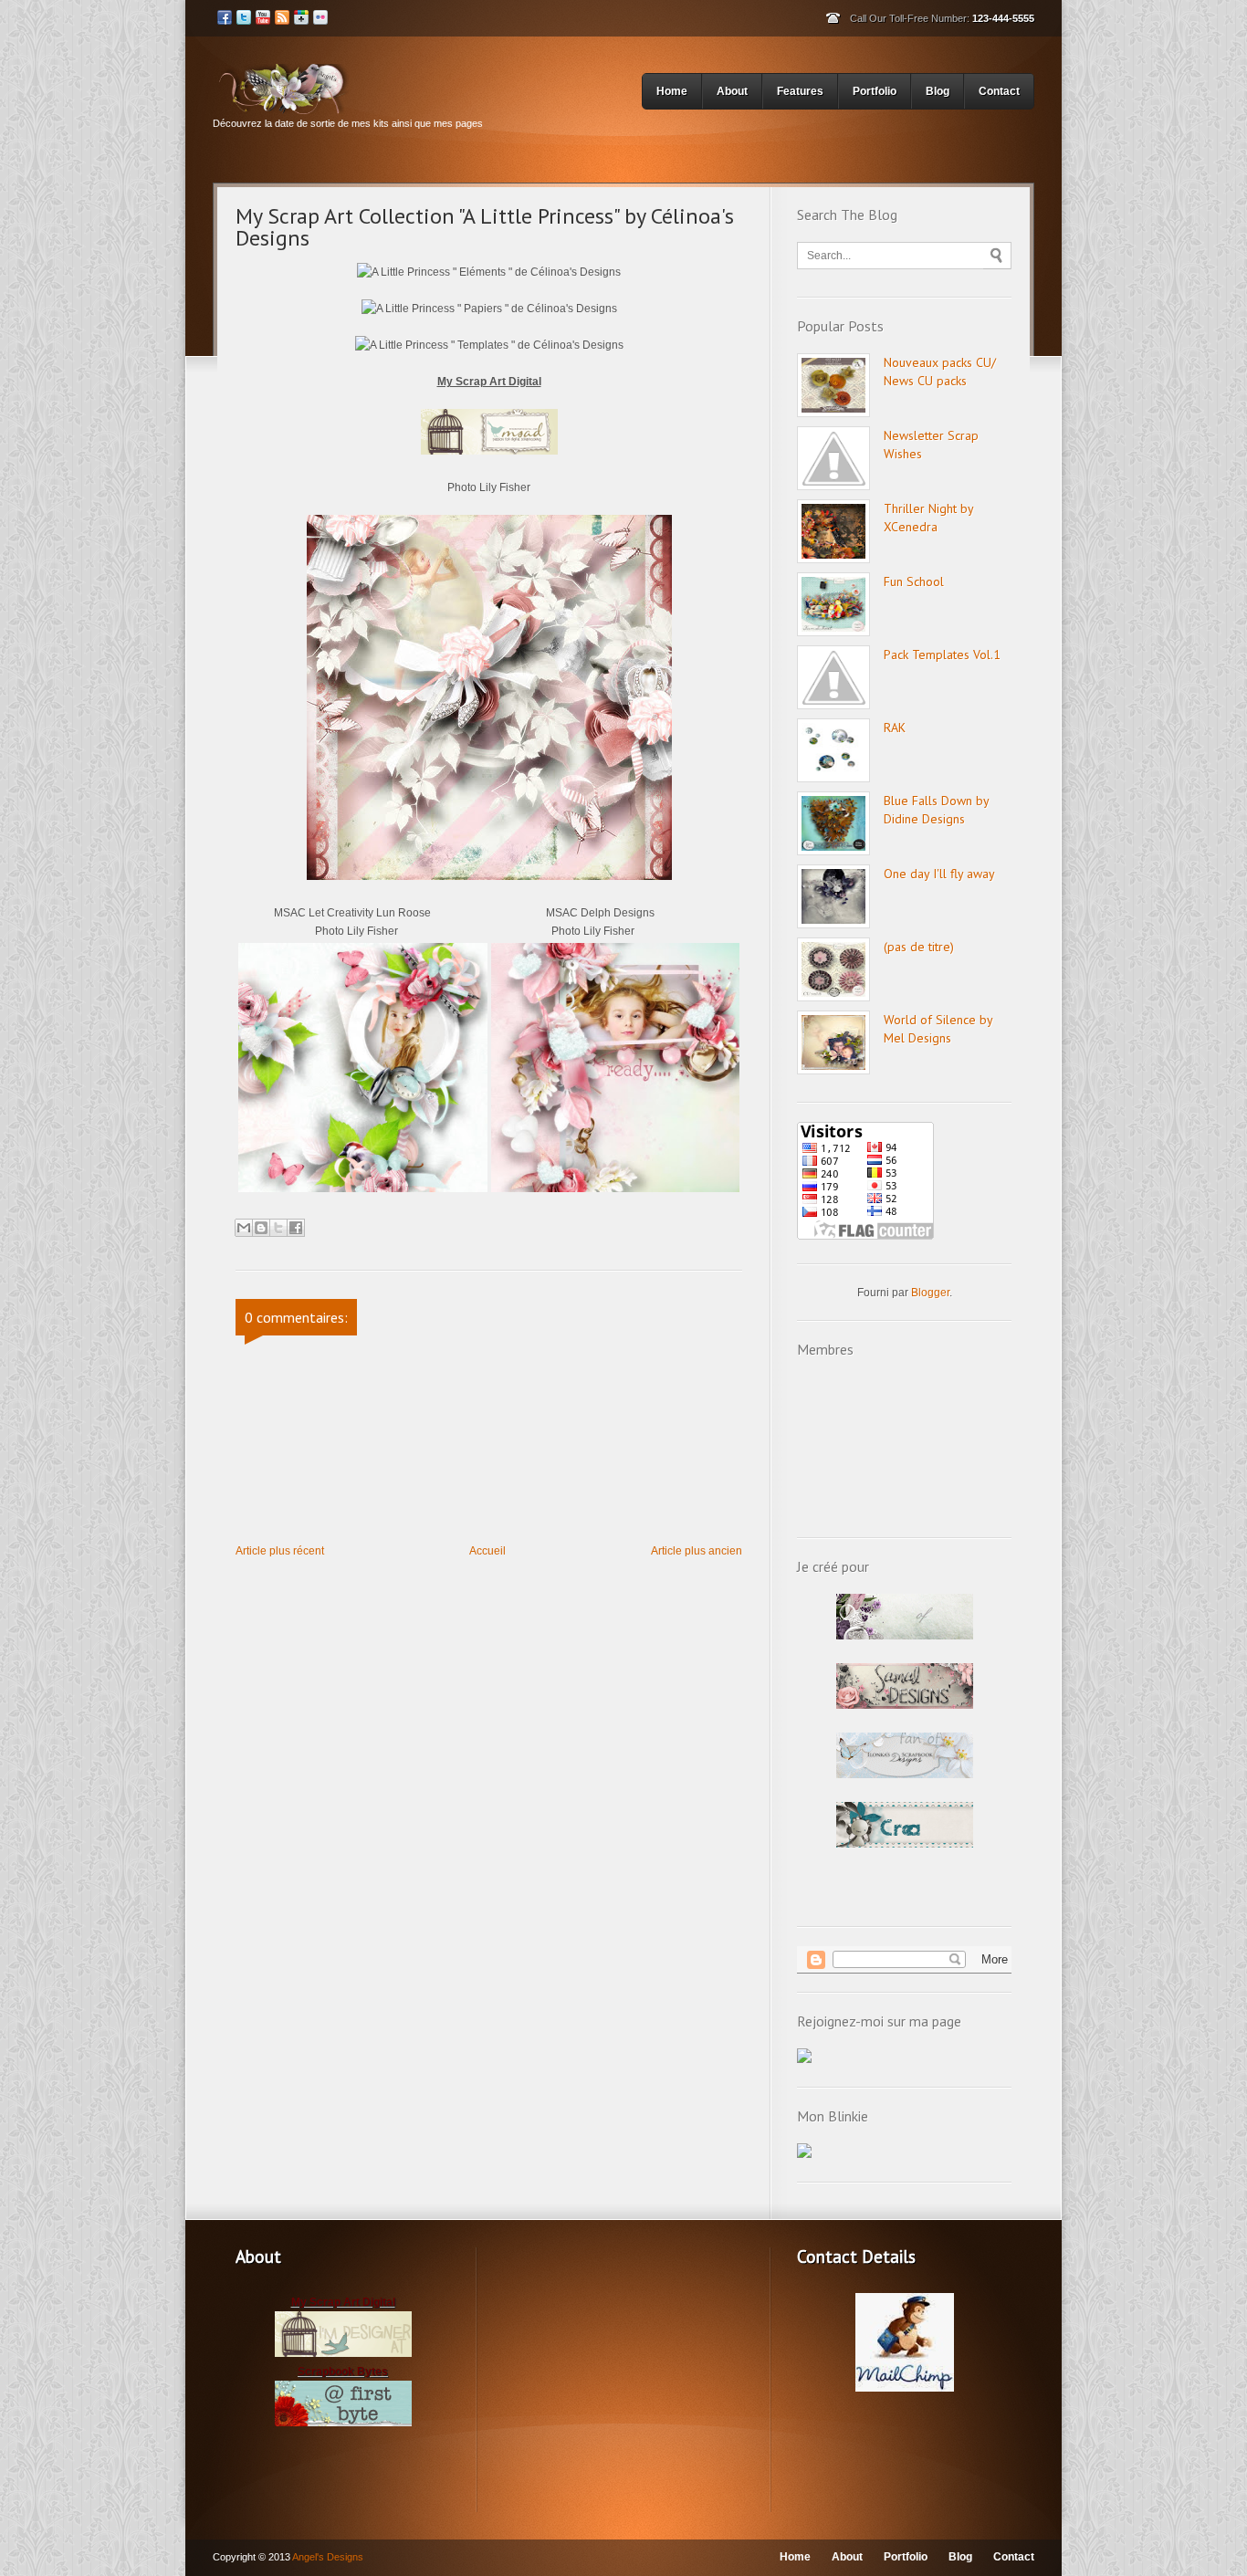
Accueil (487, 1551)
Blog (938, 91)
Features (800, 91)
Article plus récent (280, 1551)
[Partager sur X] (278, 1228)
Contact (999, 91)
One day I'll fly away (939, 874)
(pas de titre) (919, 947)
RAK (895, 728)
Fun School (914, 581)
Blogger (930, 1293)
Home (672, 91)
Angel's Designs (328, 2557)
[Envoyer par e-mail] (244, 1228)
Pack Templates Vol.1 (942, 654)
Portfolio (875, 91)
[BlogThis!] (261, 1228)
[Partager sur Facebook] (296, 1228)
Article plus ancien (697, 1551)
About (732, 91)
